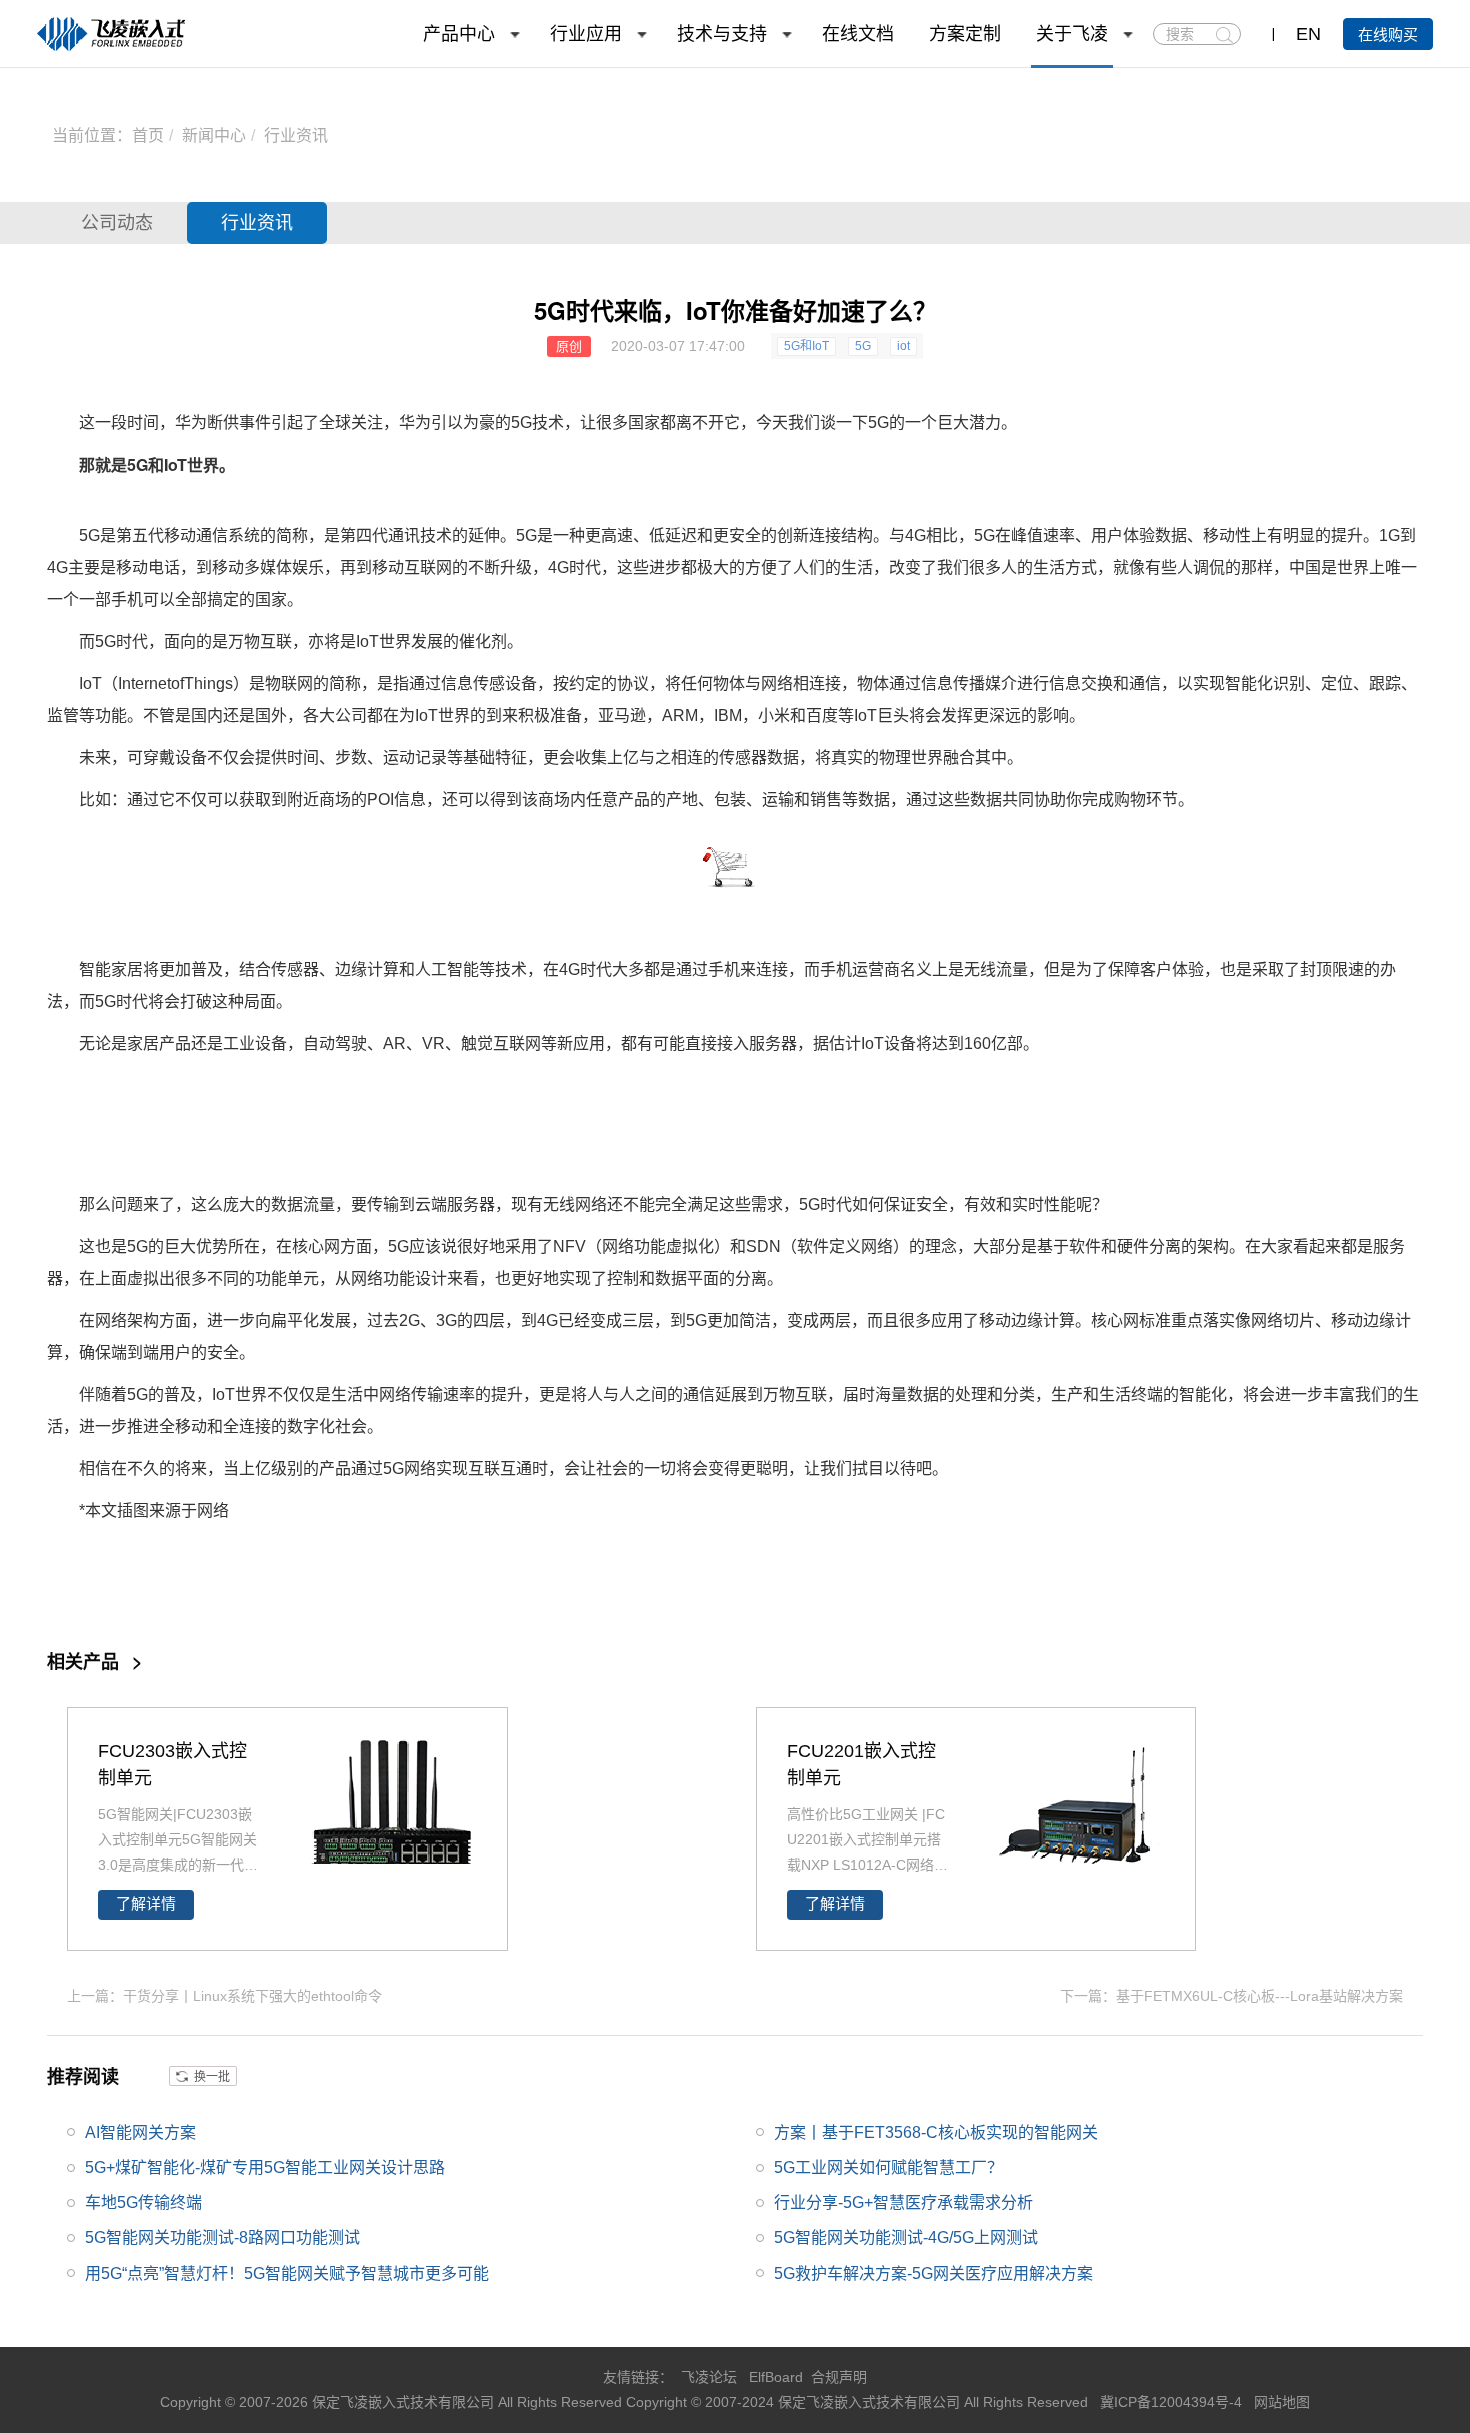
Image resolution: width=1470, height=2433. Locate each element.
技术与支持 (722, 34)
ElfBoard (776, 2377)
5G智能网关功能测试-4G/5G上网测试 (906, 2237)
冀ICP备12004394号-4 (1173, 2402)
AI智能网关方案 (140, 2132)
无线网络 (575, 1204)
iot (903, 346)
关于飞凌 (1072, 34)
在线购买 (1388, 34)
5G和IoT (806, 346)
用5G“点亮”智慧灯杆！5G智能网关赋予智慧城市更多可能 (287, 2273)
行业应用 (586, 34)
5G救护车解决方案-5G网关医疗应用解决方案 (933, 2273)
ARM (680, 715)
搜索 (1224, 35)
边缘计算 (367, 969)
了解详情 (146, 1904)
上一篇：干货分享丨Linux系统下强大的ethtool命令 (224, 1996)
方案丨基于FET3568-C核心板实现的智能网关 (936, 2132)
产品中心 (459, 34)
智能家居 (111, 969)
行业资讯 (296, 135)
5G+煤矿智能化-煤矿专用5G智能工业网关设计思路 (265, 2167)
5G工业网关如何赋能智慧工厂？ (888, 2167)
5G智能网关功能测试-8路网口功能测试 (222, 2237)
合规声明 (839, 2377)
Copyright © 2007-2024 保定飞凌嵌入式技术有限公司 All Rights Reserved (859, 2402)
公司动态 (117, 223)
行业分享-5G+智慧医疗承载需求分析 (903, 2202)
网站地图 (1282, 2402)
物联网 (289, 683)
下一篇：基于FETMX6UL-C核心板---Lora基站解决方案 (1231, 1996)
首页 (148, 135)
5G (863, 346)
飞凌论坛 (709, 2377)
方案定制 (965, 34)
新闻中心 (214, 135)
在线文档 (858, 34)
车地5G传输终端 (143, 2202)
